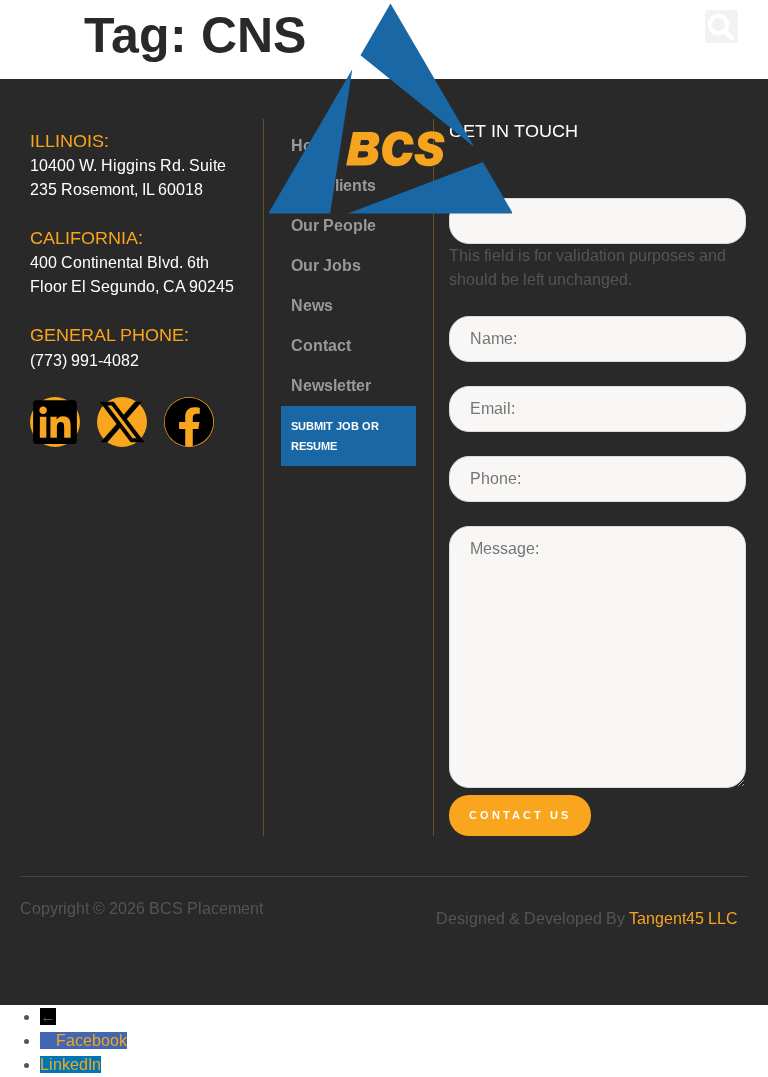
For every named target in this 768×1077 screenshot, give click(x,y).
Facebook (91, 1040)
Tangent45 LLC (683, 918)
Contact (321, 345)
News (312, 305)
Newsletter (331, 385)
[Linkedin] (55, 422)
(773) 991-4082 (84, 360)
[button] (42, 29)
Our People (333, 225)
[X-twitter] (122, 422)
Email (467, 375)
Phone (471, 445)
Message (479, 515)
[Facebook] (189, 422)
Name (466, 305)
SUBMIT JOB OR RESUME (335, 436)
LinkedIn (70, 1064)
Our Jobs (326, 265)
